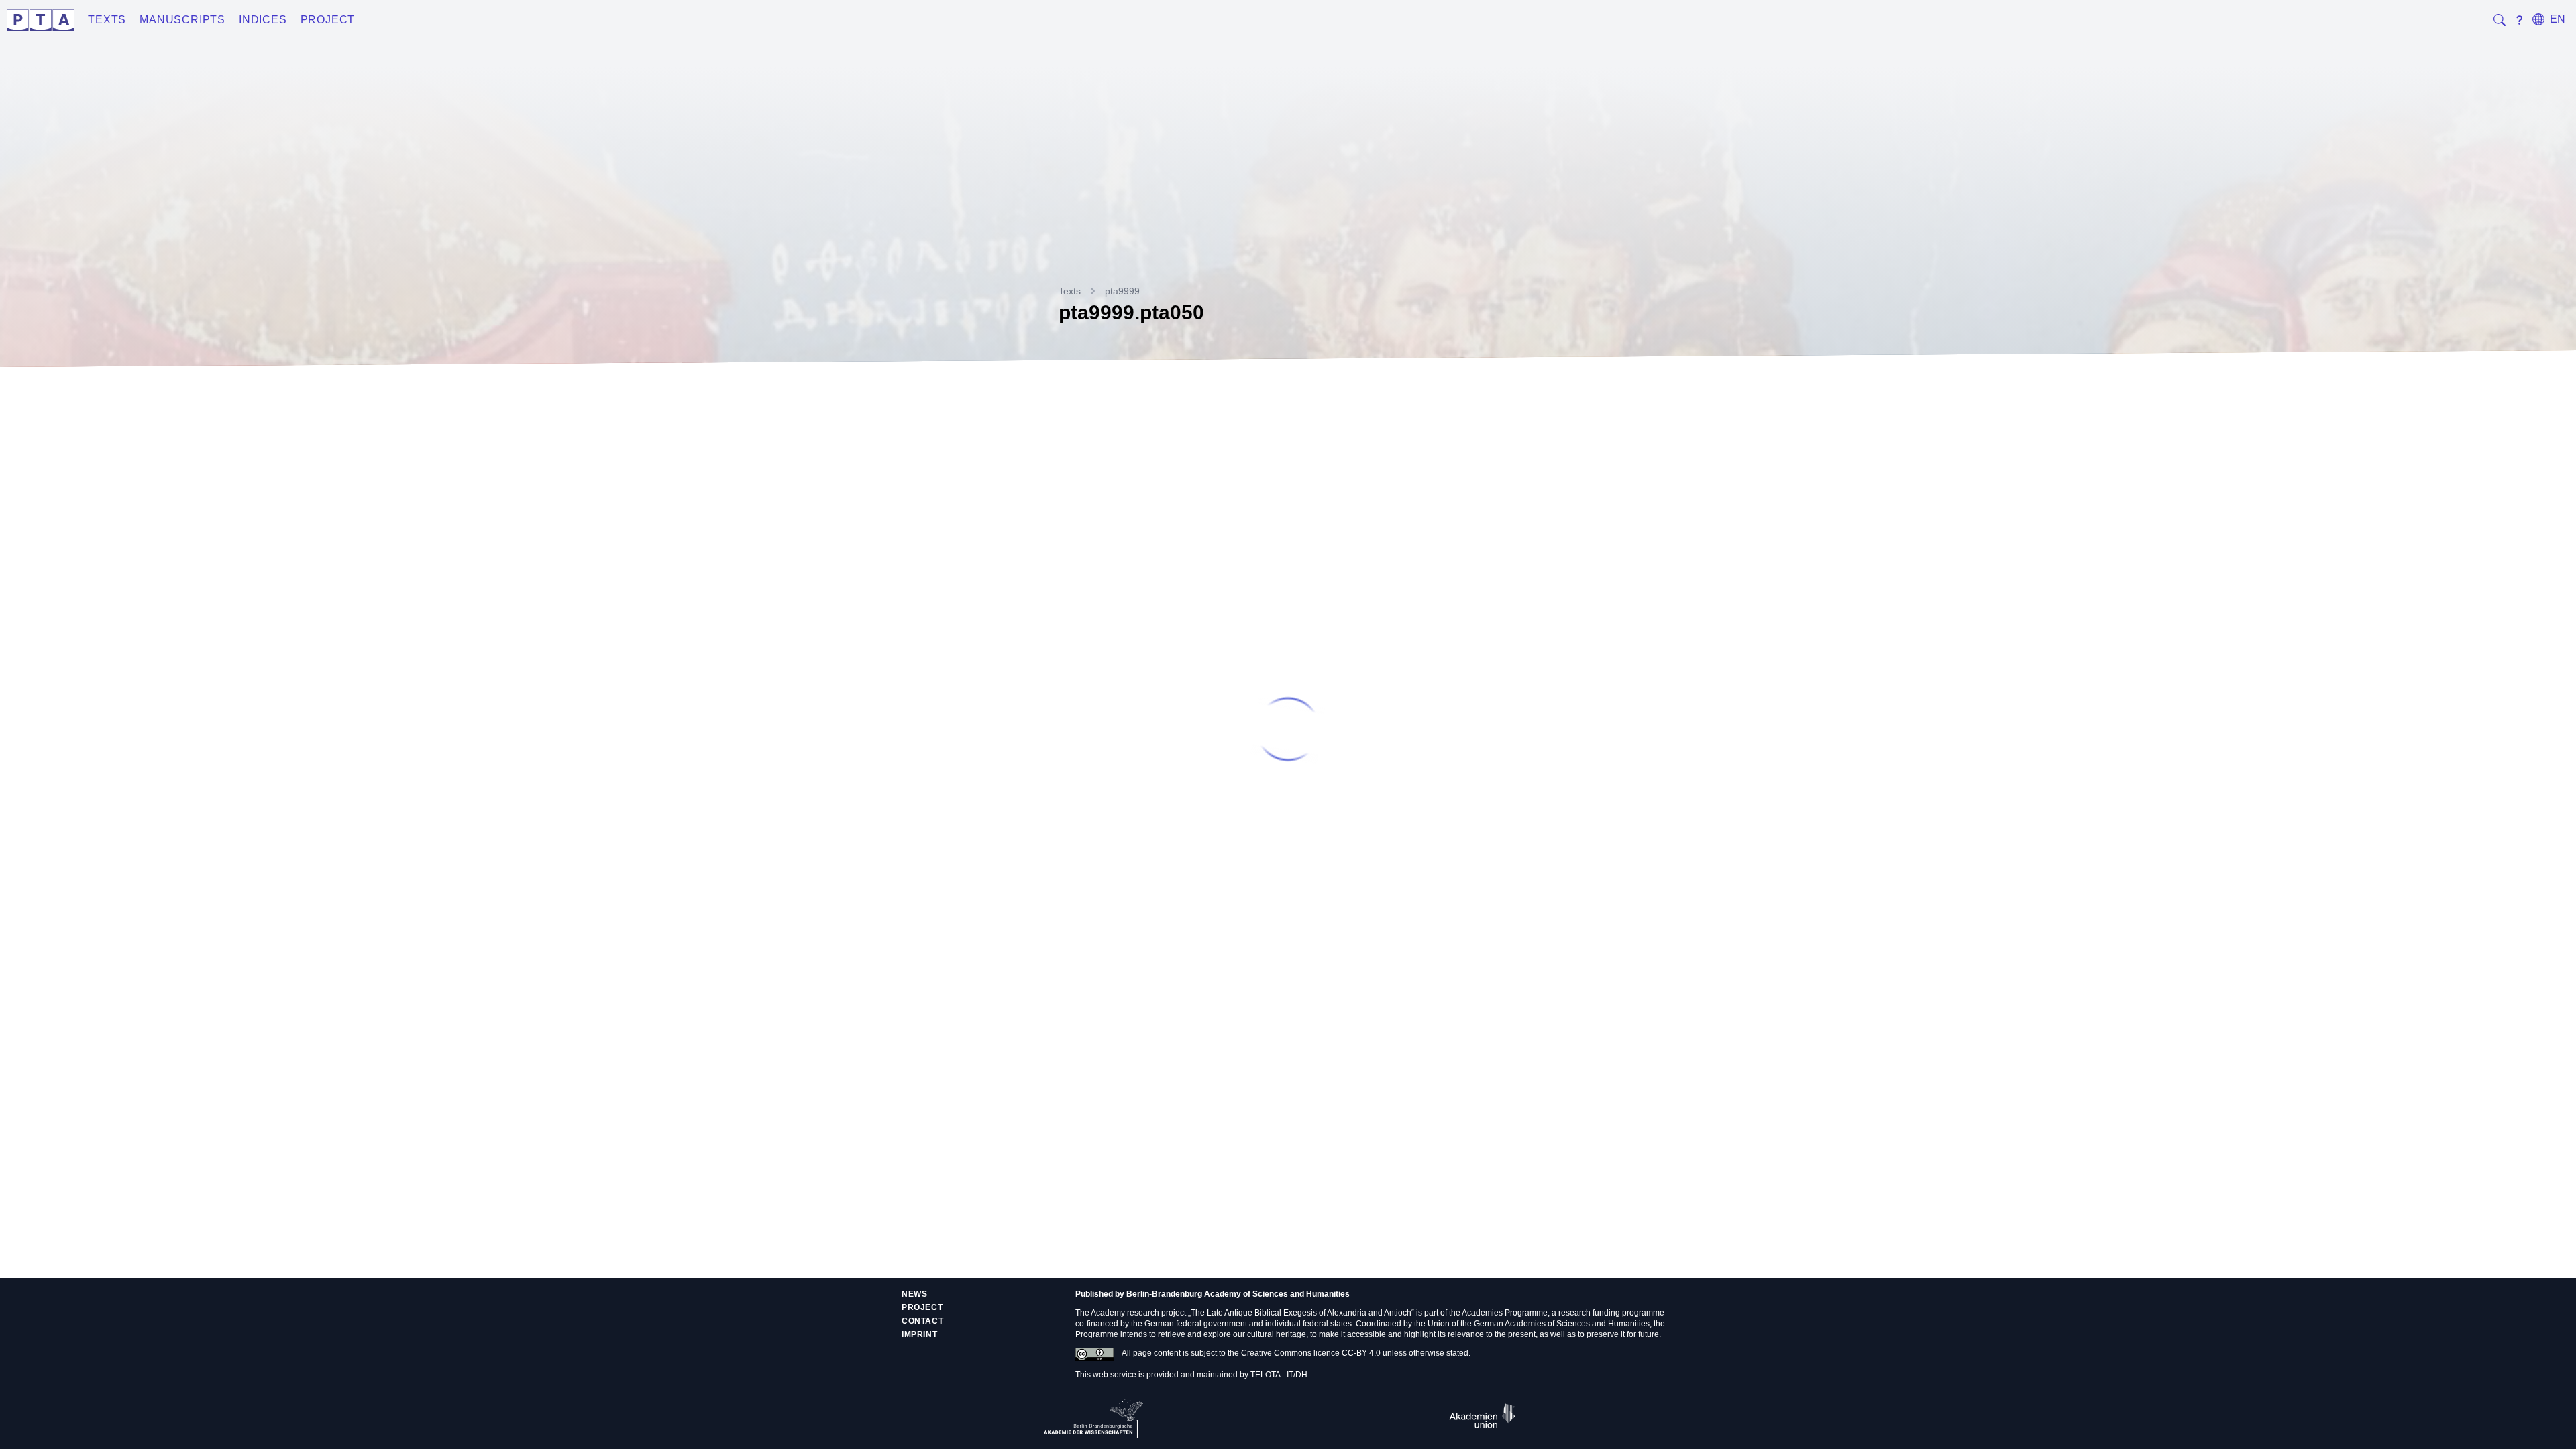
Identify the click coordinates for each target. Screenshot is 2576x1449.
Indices (263, 20)
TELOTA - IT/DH (1279, 1375)
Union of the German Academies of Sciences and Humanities (1539, 1324)
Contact (922, 1321)
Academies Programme (1505, 1313)
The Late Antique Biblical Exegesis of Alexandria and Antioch (1301, 1313)
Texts (107, 20)
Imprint (919, 1334)
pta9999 (1122, 291)
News (914, 1294)
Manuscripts (182, 20)
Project (328, 20)
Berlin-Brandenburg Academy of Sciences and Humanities (1238, 1294)
